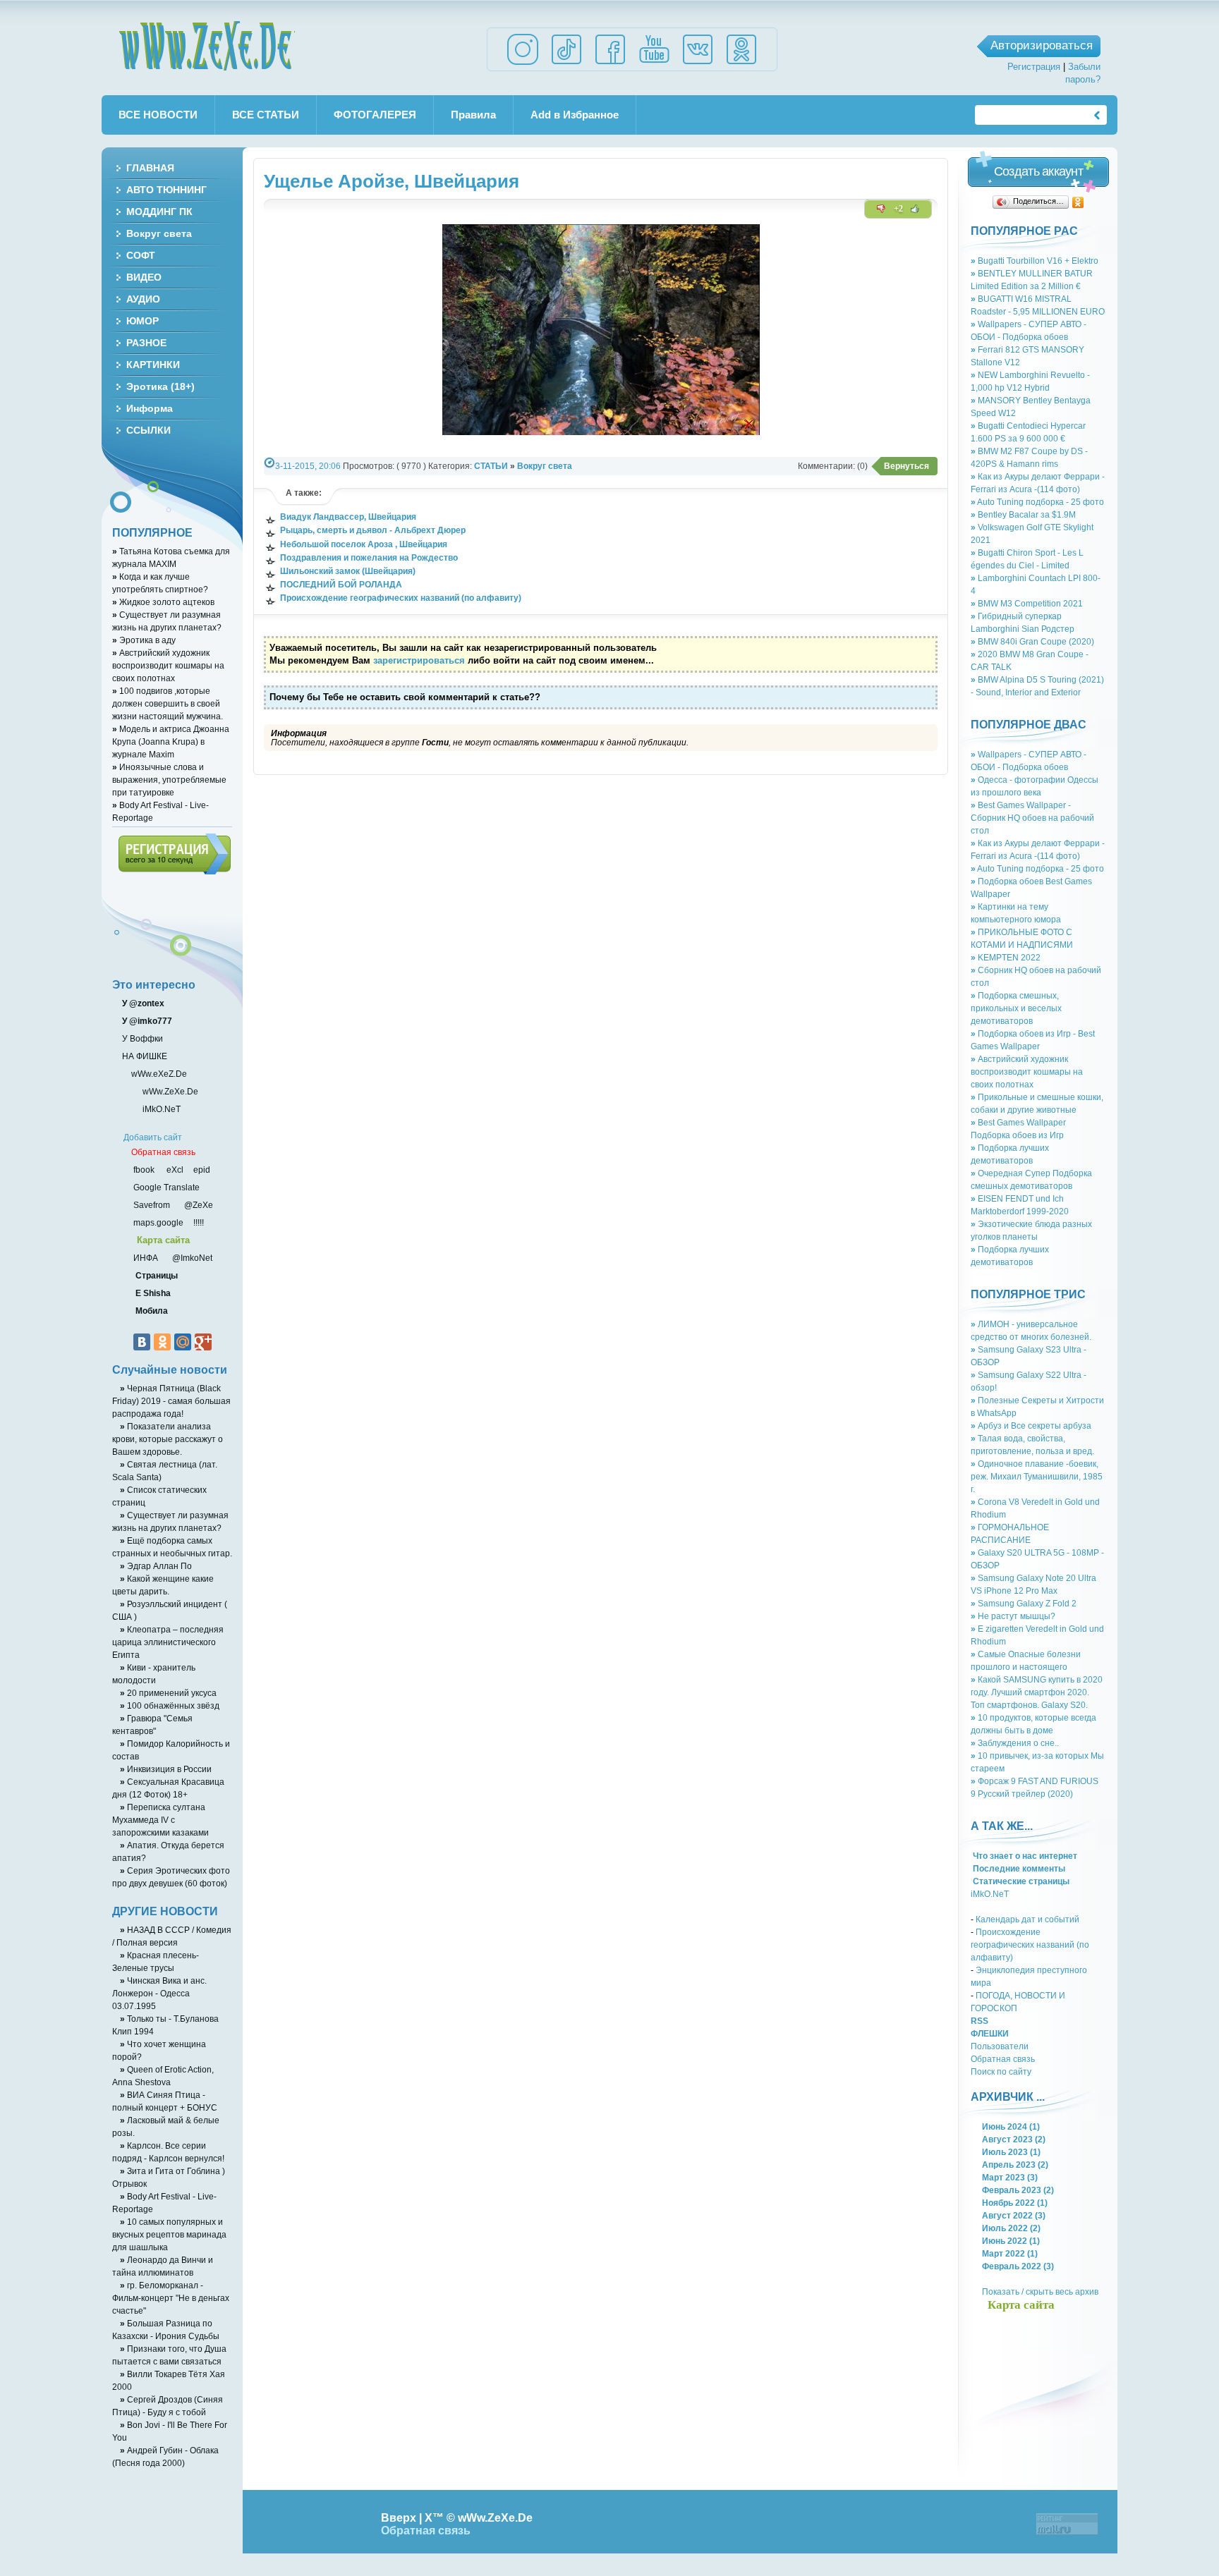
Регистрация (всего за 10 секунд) (175, 854)
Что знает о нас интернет (1024, 1856)
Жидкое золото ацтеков (163, 602)
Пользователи (1000, 2046)
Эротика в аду (144, 640)
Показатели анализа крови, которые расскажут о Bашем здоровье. (168, 1439)
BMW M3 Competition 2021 (1027, 603)
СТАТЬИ (491, 466)
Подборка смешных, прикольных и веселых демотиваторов (1016, 1008)
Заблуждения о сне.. (1015, 1743)
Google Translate (165, 1187)
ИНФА (147, 1258)
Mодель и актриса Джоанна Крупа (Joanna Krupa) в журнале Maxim (171, 741)
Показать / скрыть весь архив (1040, 2291)
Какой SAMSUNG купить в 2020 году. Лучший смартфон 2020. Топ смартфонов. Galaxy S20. (1037, 1692)
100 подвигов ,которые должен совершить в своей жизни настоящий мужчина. (168, 703)
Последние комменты (1018, 1868)
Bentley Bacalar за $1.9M (1023, 514)
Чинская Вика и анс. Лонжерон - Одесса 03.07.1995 (159, 1993)
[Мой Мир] (183, 1342)
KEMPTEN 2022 (1006, 957)
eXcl (174, 1170)
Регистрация (1034, 67)
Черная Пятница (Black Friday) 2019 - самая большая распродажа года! (171, 1401)
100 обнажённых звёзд (170, 1705)
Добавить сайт (153, 1137)
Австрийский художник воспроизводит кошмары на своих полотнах (1027, 1072)
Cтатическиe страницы (1020, 1881)
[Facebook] (610, 64)
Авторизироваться (1042, 45)
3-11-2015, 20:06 (308, 466)
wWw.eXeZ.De (159, 1074)
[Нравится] (915, 209)
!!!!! (198, 1222)
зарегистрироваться (419, 660)
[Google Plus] (203, 1342)
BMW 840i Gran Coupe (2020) (1032, 641)
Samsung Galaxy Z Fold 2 (1024, 1603)
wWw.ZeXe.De (207, 46)
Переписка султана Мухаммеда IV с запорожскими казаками (160, 1820)
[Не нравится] (881, 209)
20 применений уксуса (168, 1693)
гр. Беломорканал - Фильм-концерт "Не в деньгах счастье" (171, 2298)
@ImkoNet (191, 1258)
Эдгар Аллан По (156, 1566)
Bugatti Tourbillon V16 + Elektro (1035, 261)
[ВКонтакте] (142, 1342)
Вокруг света (545, 466)
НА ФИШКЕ (144, 1056)
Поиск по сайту (1001, 2071)
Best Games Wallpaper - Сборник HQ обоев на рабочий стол (1032, 818)
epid (201, 1170)
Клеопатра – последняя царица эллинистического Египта (168, 1642)
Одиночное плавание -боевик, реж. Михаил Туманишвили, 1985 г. (1037, 1476)
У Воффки (141, 1038)
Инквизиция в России (166, 1769)
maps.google (157, 1222)
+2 (898, 209)
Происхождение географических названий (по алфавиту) (1030, 1945)
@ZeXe (198, 1205)
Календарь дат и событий (1027, 1919)
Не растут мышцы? (1013, 1616)
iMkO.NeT (990, 1894)
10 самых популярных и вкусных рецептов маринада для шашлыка (169, 2234)
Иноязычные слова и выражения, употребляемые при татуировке (169, 780)
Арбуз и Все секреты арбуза (1031, 1426)
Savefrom (153, 1205)
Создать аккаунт (1038, 171)
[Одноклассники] (1078, 202)
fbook (143, 1170)
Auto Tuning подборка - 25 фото (1037, 502)
